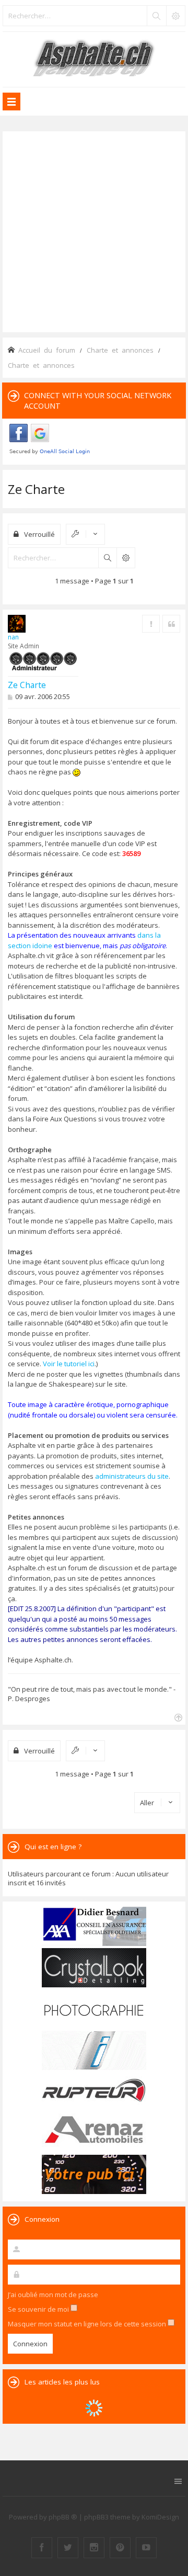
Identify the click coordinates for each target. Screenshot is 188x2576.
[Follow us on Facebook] (42, 2548)
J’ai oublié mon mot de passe (53, 2294)
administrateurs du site (132, 1476)
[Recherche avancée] (175, 16)
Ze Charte (36, 489)
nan (13, 637)
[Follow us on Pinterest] (120, 2548)
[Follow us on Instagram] (94, 2548)
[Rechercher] (156, 16)
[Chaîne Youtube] (146, 2548)
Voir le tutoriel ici (69, 1364)
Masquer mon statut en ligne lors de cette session (88, 2324)
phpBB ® (63, 2517)
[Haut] (177, 1717)
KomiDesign (160, 2517)
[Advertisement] (94, 231)
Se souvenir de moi (39, 2309)
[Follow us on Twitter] (68, 2548)
